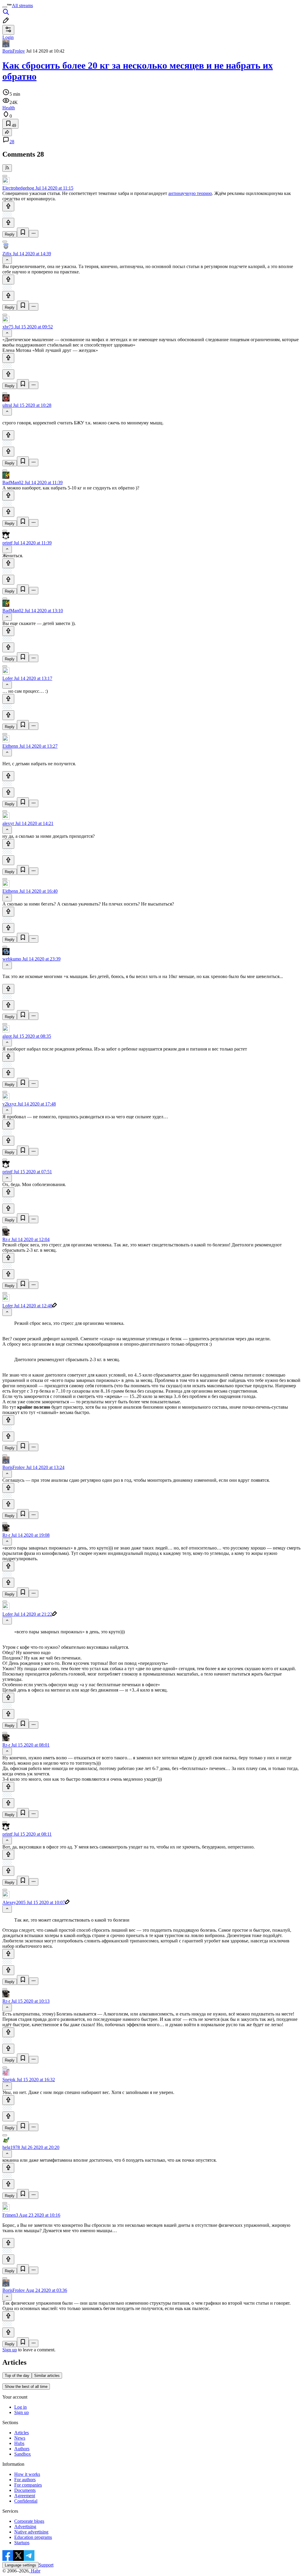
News (20, 2438)
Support (46, 2565)
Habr (35, 2571)
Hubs (19, 2443)
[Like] (8, 206)
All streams (22, 5)
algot (7, 1036)
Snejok (9, 2080)
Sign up (10, 2350)
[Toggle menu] (5, 7)
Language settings (20, 2565)
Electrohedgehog (18, 188)
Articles (22, 2433)
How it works (27, 2474)
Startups (22, 2543)
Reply (10, 234)
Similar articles (47, 2376)
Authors (22, 2449)
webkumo (12, 959)
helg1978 (11, 2147)
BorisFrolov (14, 51)
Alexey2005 (14, 1902)
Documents (25, 2490)
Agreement (25, 2496)
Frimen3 (10, 2215)
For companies (28, 2485)
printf (7, 543)
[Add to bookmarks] (23, 233)
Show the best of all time (26, 2387)
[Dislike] (8, 223)
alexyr (8, 823)
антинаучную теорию (190, 193)
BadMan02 (13, 482)
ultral (7, 405)
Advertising (25, 2527)
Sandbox (23, 2454)
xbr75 (8, 327)
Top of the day (17, 2376)
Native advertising (31, 2532)
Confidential (26, 2501)
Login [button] (8, 37)
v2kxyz (9, 1104)
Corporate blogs (29, 2521)
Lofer (8, 678)
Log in (20, 2407)
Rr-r (6, 1239)
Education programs (33, 2537)
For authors (25, 2480)
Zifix (7, 254)
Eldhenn (10, 746)
